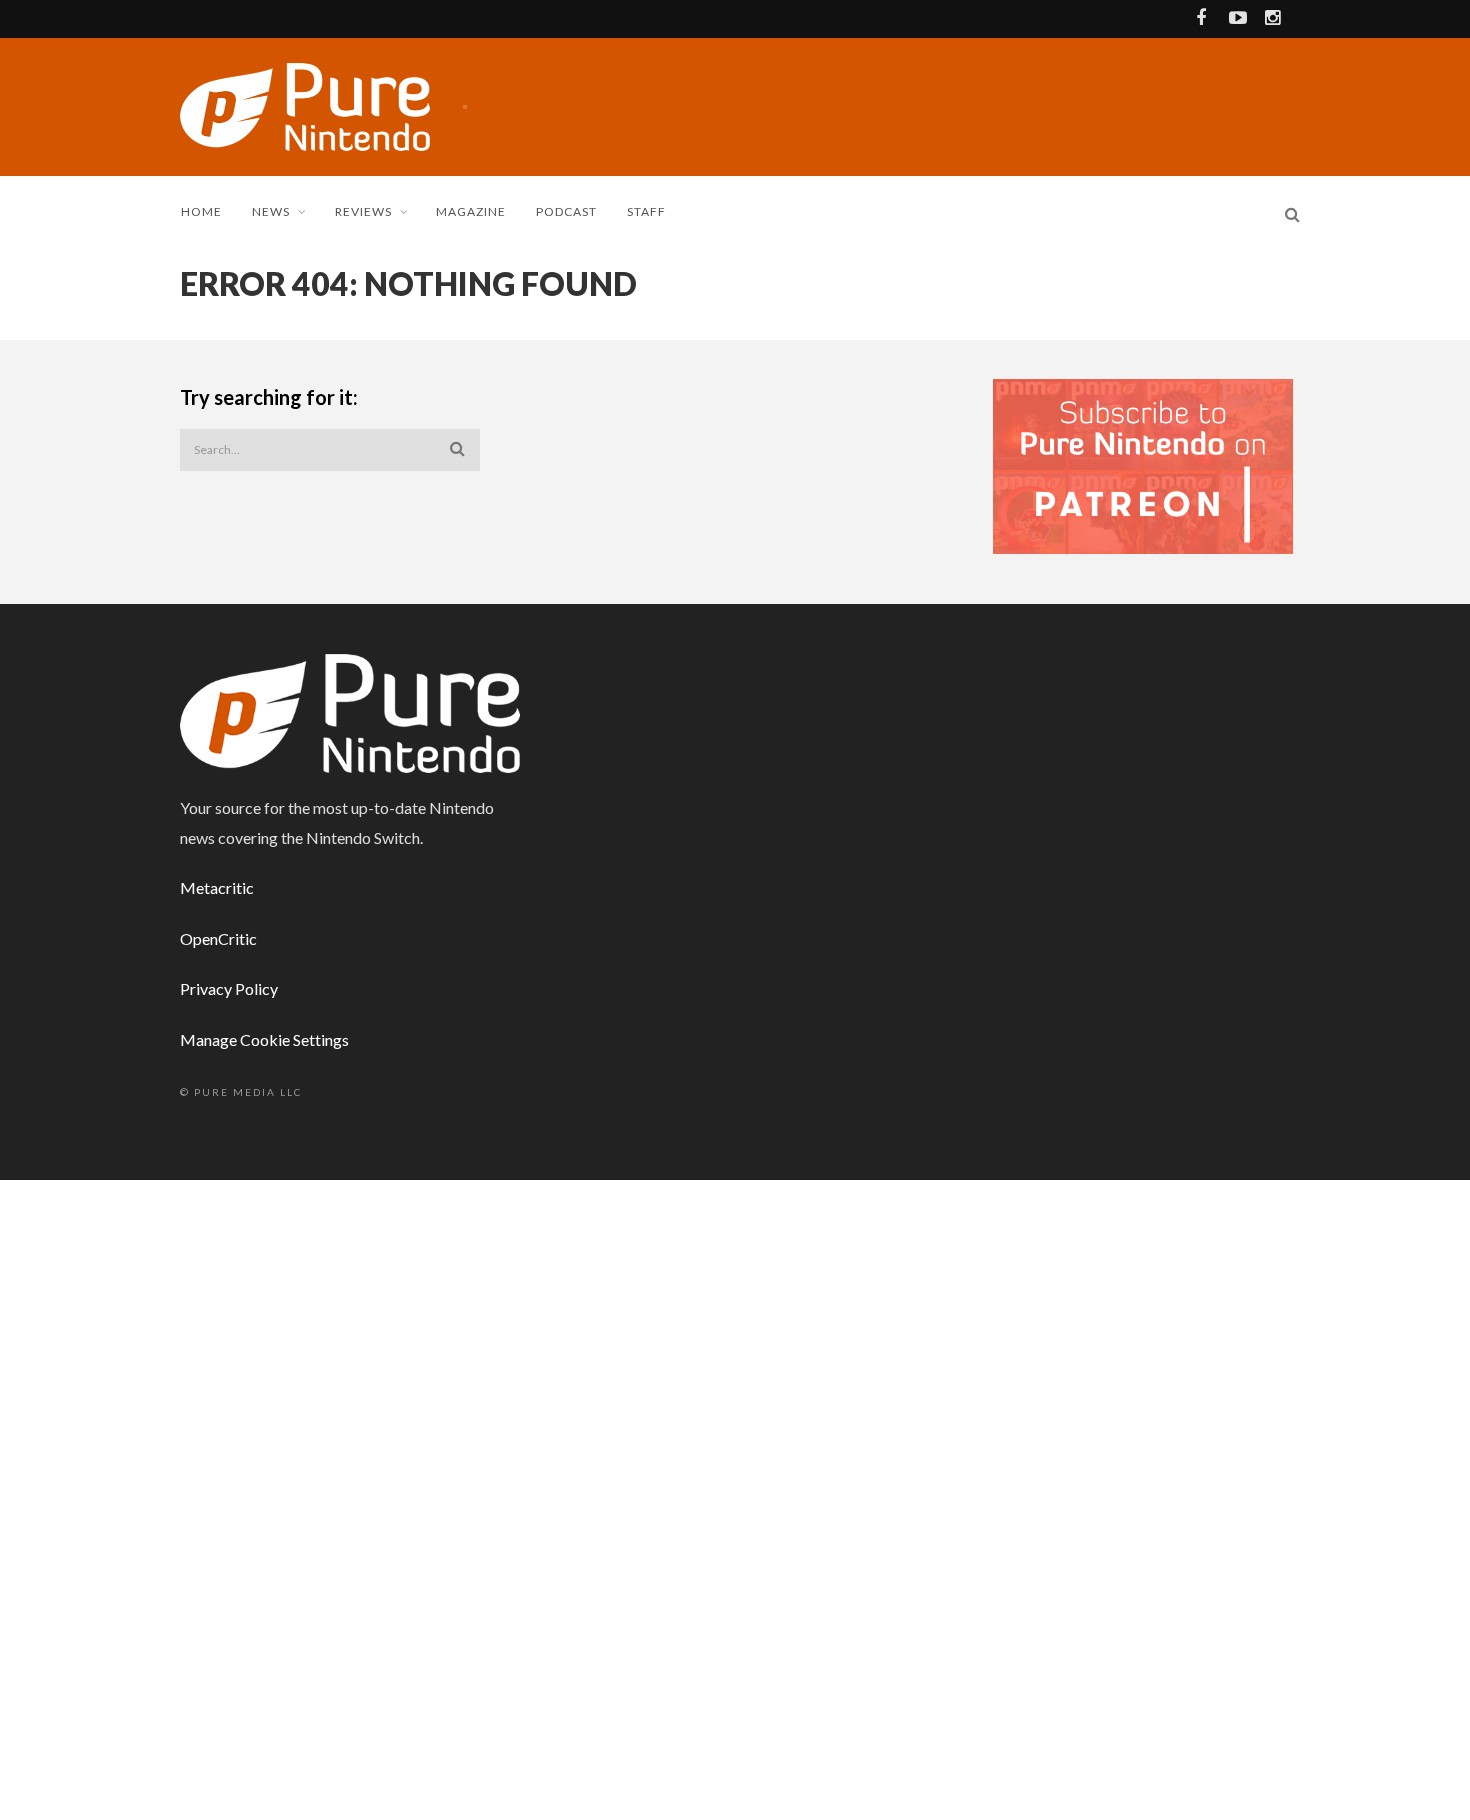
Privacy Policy (229, 988)
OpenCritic (218, 938)
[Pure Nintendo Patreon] (1143, 464)
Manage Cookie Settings (264, 1039)
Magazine (471, 211)
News (271, 211)
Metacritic (217, 887)
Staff (646, 211)
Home (201, 211)
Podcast (566, 211)
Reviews (363, 211)
